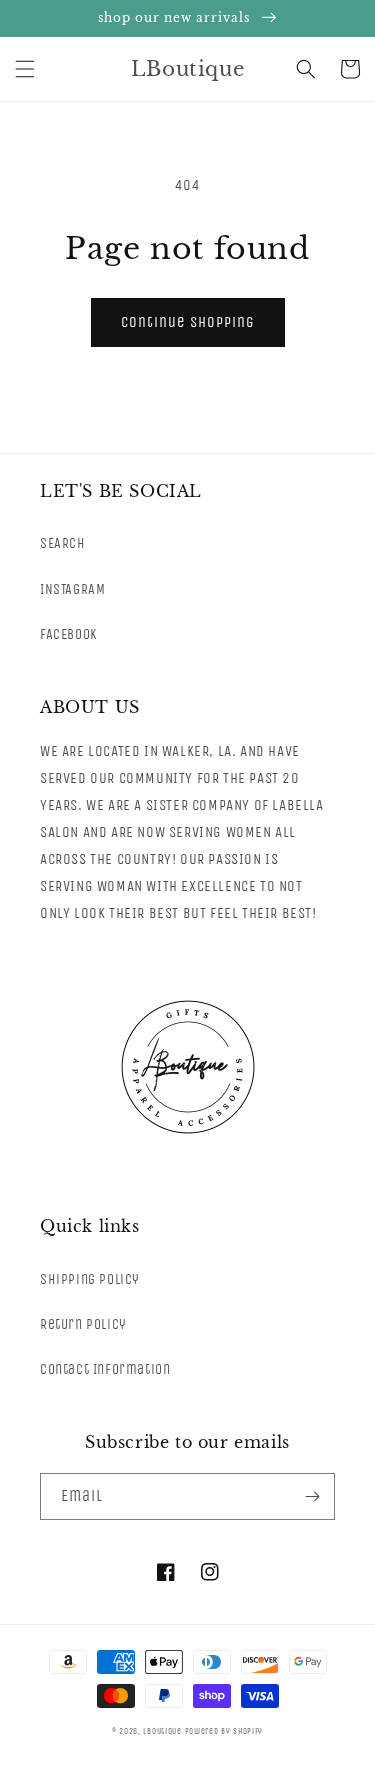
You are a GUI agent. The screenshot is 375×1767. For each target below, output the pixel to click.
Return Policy (83, 1324)
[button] (25, 69)
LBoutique (162, 1731)
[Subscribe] (312, 1496)
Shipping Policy (90, 1279)
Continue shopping (188, 322)
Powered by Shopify (224, 1731)
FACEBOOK (68, 634)
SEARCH (63, 543)
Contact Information (105, 1369)
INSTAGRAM (72, 589)
